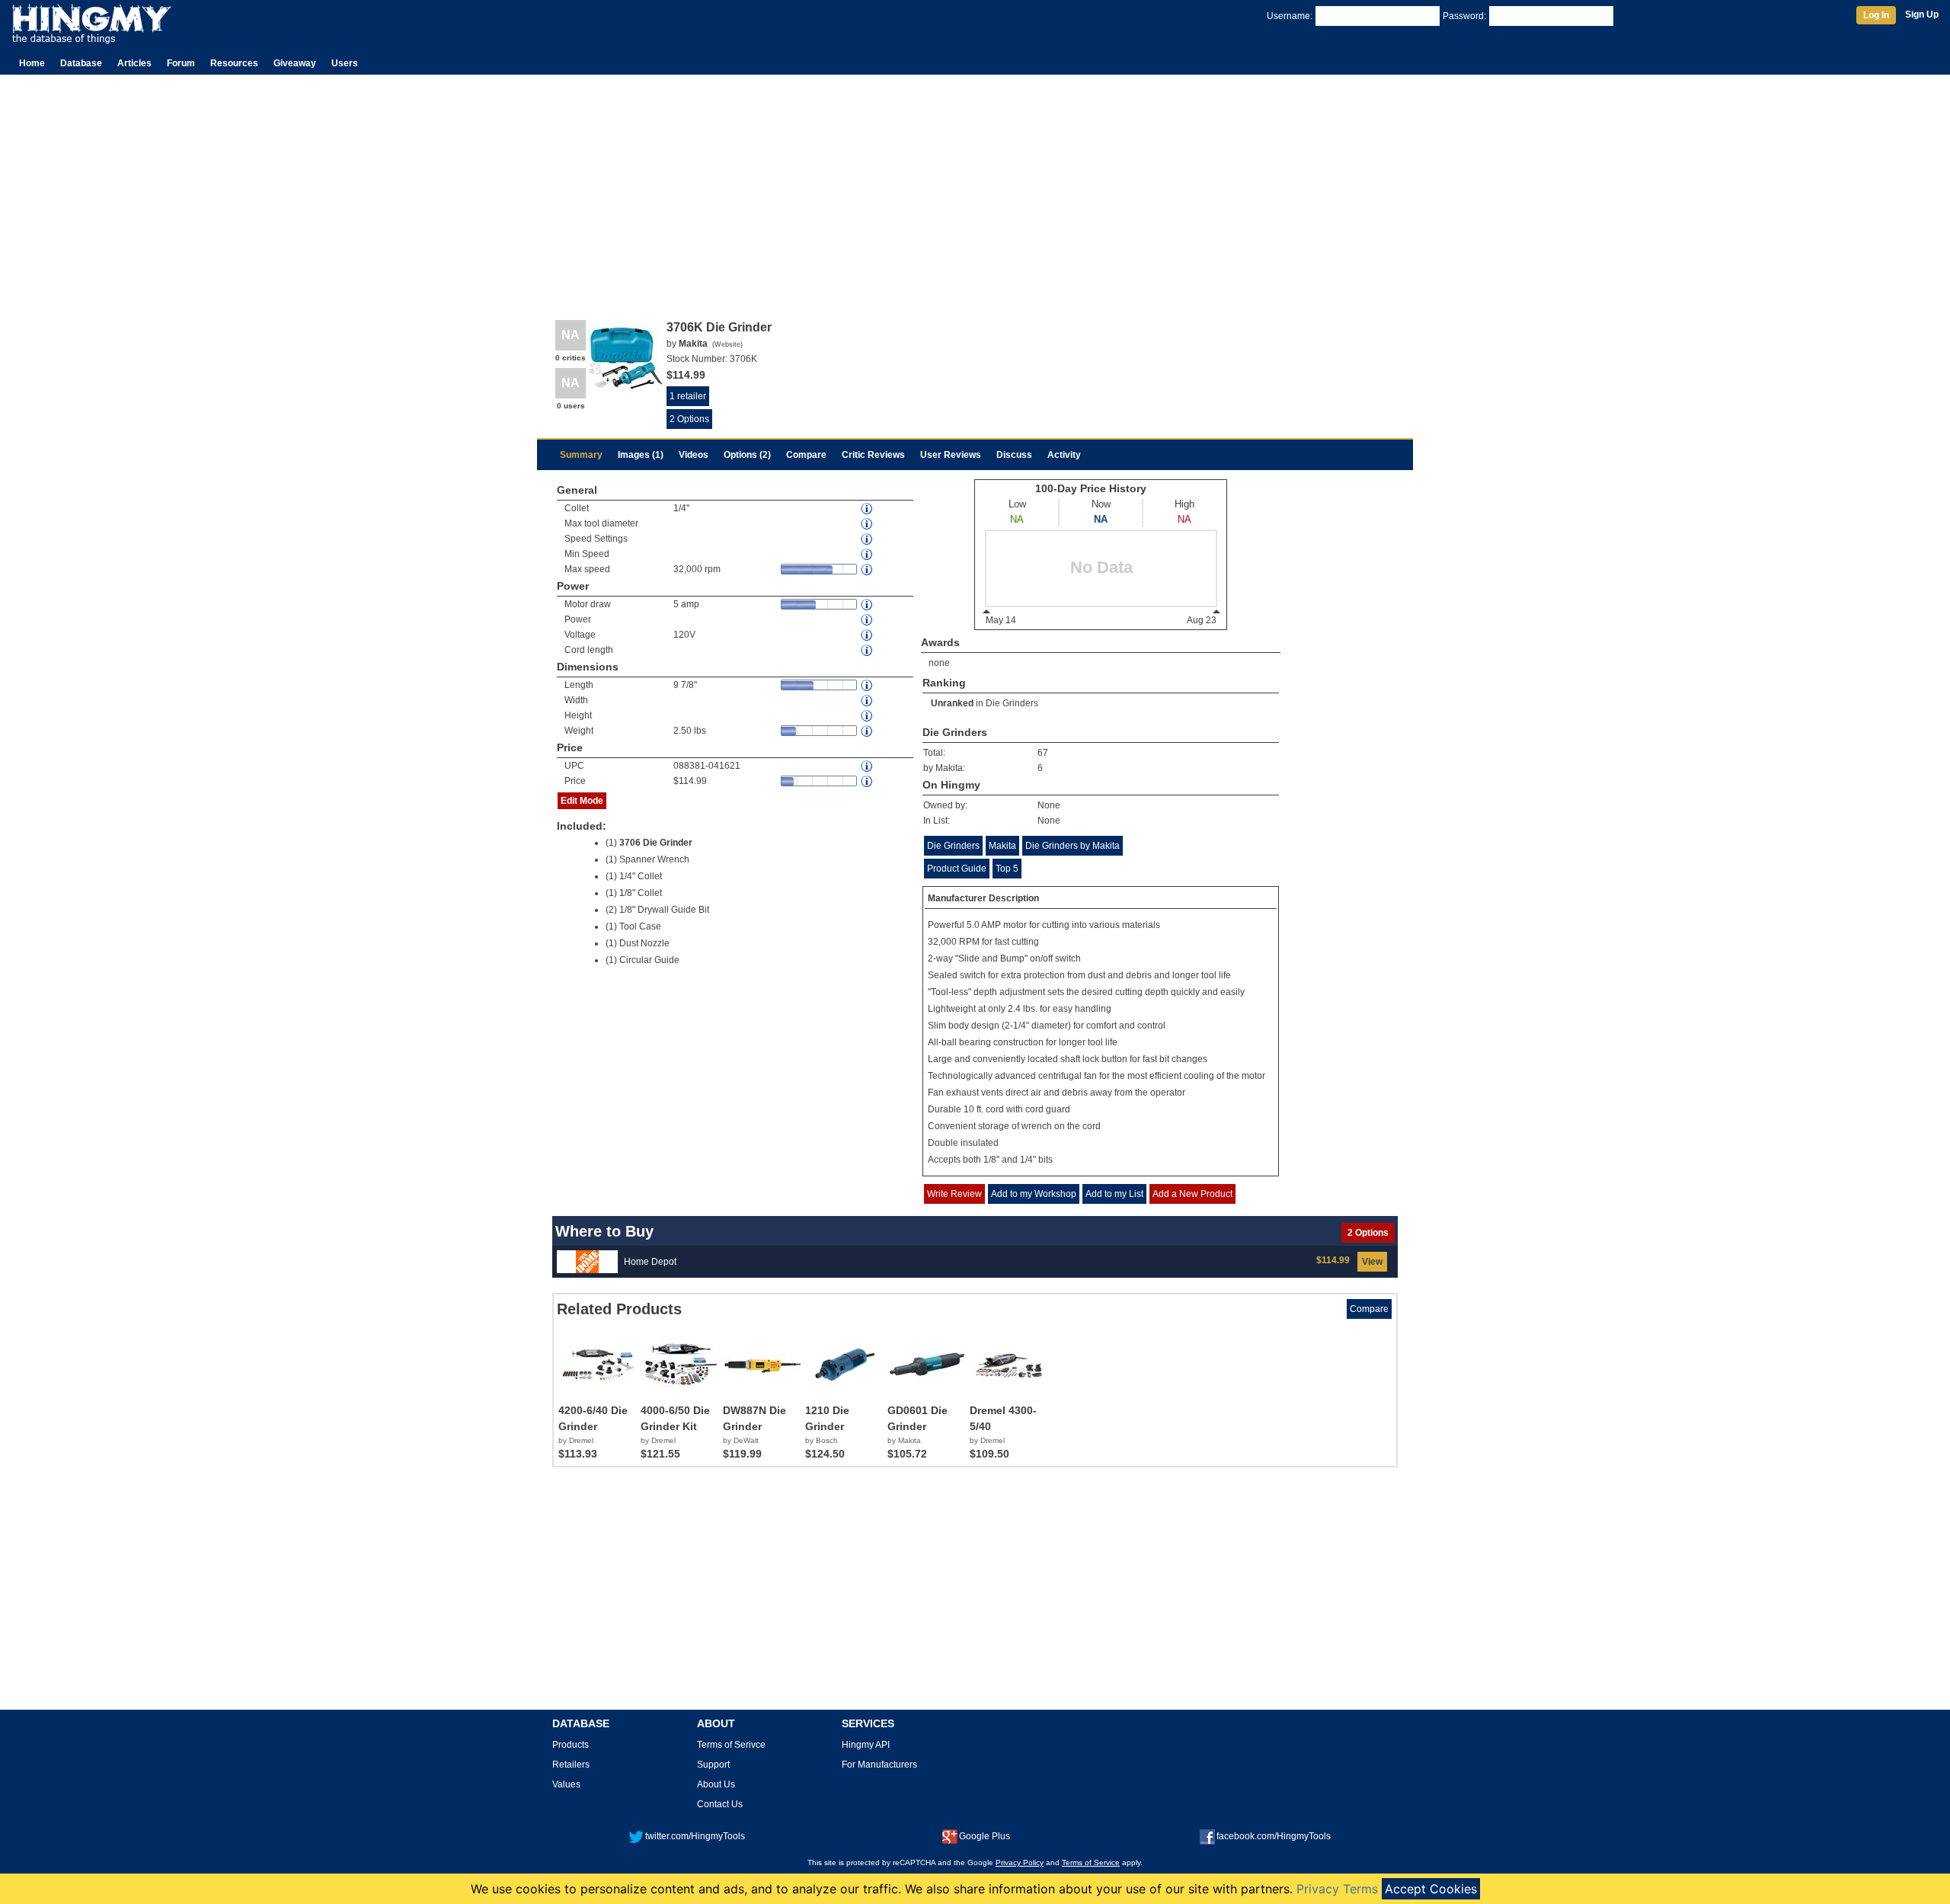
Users (345, 63)
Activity (1064, 455)
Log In (1876, 15)
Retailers (571, 1765)
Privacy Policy (1020, 1862)
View (1372, 1262)
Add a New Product (1192, 1194)
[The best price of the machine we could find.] (868, 781)
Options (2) (747, 455)
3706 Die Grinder (656, 843)
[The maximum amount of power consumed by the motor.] (868, 605)
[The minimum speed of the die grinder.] (868, 554)
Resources (234, 63)
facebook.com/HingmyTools (1274, 1836)
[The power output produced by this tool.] (868, 620)
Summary (581, 455)
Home (32, 63)
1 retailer (688, 396)
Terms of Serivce (731, 1745)
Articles (134, 63)
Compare (806, 455)
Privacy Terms (1337, 1889)
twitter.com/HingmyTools (695, 1836)
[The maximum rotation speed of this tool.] (868, 570)
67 (1043, 753)
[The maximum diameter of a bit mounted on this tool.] (868, 524)
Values (566, 1784)
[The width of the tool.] (868, 701)
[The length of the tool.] (868, 685)
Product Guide (957, 869)
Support (713, 1765)
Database (81, 63)
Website (727, 344)
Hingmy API (866, 1745)
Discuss (1014, 455)
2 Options (689, 419)
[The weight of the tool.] (868, 731)
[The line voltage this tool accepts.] (868, 635)
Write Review (954, 1194)
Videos (694, 455)
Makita (1002, 846)
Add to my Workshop (1034, 1194)
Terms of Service (1091, 1862)
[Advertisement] (975, 189)
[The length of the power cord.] (868, 650)
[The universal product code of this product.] (868, 766)
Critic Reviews (873, 455)
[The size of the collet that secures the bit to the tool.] (868, 509)
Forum (181, 63)
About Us (716, 1784)
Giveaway (295, 63)
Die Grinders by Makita (1072, 846)
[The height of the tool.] (868, 716)
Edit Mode (582, 801)
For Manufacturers (879, 1765)
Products (571, 1745)
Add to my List (1114, 1194)
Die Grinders (1012, 703)
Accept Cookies (1431, 1889)
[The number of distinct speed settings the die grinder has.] (868, 539)
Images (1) (641, 455)
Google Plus (985, 1836)
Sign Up (1922, 14)
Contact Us (720, 1804)
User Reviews (951, 455)
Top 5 (1007, 869)
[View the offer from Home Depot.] (587, 1261)
